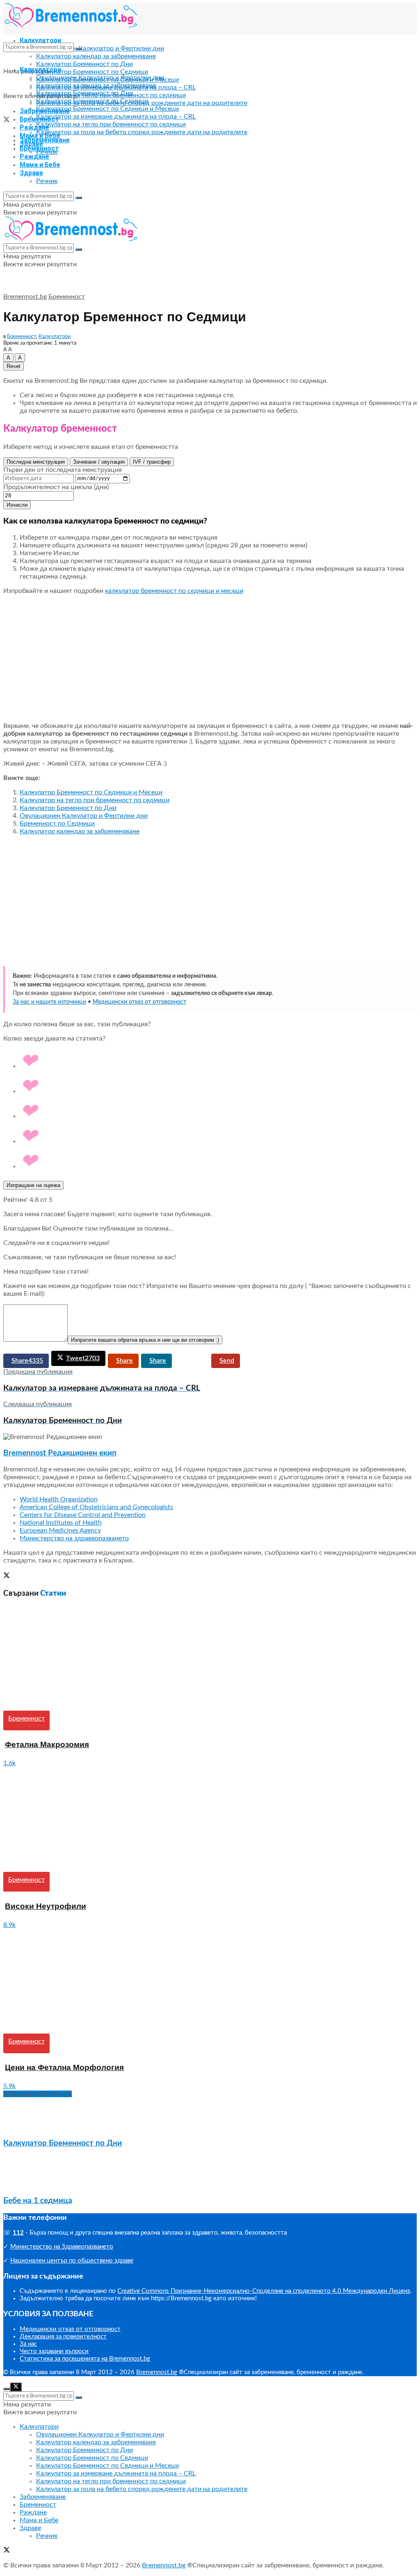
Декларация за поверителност (63, 2337)
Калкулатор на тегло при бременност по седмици (111, 124)
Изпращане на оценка (33, 1185)
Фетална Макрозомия (47, 1744)
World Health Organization (59, 1499)
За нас (28, 2344)
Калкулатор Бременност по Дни (84, 64)
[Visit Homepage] (71, 26)
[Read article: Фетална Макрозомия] (210, 1658)
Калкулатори (40, 70)
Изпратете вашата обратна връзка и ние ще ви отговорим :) (145, 1340)
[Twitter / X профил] (7, 1576)
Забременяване (45, 140)
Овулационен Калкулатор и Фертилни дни (100, 48)
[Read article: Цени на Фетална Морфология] (210, 1981)
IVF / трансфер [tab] (152, 462)
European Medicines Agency (60, 1531)
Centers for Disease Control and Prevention (83, 1515)
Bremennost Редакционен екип (60, 1453)
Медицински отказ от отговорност (139, 1002)
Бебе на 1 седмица (38, 2201)
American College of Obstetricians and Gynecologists (96, 1507)
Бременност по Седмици (57, 824)
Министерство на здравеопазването (74, 1538)
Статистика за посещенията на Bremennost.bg (85, 2359)
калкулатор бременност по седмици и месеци (174, 591)
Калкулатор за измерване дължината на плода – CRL (116, 117)
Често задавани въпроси (54, 2351)
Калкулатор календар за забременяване (96, 56)
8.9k (9, 1925)
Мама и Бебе (40, 165)
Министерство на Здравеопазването (62, 2247)
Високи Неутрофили (46, 1906)
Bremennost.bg (25, 297)
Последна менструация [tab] (36, 462)
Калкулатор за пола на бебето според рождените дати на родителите (142, 132)
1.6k (9, 1763)
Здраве (31, 173)
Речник (47, 181)
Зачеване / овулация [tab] (99, 462)
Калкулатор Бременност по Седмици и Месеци (107, 109)
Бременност (39, 148)
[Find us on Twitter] (7, 121)
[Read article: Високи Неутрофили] (210, 1820)
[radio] (218, 1062)
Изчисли (17, 505)
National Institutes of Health (61, 1523)
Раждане (34, 127)
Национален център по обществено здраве (72, 2261)
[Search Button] (79, 49)
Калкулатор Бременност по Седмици (92, 72)
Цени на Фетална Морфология (64, 2067)
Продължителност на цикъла (56, 487)
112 (18, 2233)
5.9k (9, 2086)
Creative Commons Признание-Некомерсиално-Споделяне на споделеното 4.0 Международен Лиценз (264, 2291)
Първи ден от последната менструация (63, 470)
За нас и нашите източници (49, 1002)
